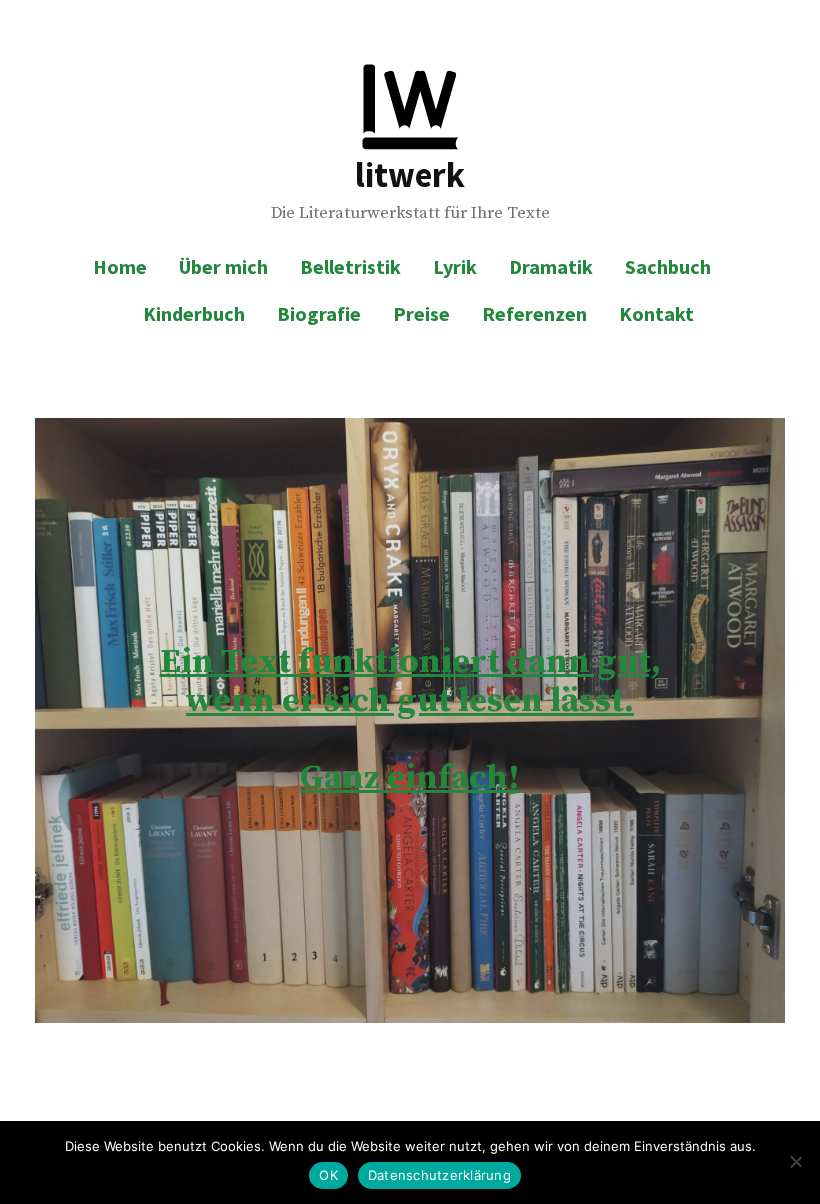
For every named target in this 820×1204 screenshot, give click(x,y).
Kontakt (656, 313)
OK (328, 1175)
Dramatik (551, 266)
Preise (421, 313)
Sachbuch (668, 266)
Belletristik (350, 266)
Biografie (319, 313)
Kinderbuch (194, 313)
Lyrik (455, 266)
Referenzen (534, 313)
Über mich (223, 266)
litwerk (410, 174)
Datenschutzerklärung (439, 1175)
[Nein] (795, 1162)
